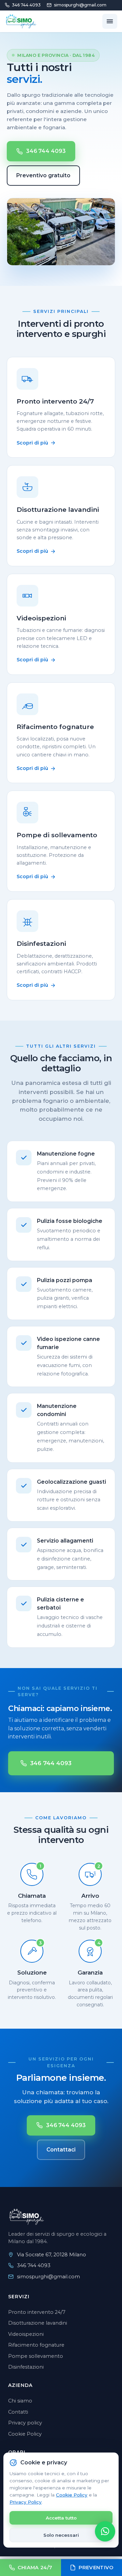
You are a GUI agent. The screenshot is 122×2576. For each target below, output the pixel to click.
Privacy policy (25, 2423)
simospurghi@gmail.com (80, 5)
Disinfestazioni (26, 2367)
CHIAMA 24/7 (35, 2568)
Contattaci (61, 2150)
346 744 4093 (26, 5)
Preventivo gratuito (43, 175)
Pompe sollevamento (36, 2356)
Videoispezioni (26, 2334)
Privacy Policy (26, 2502)
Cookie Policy (72, 2495)
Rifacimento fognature (36, 2345)
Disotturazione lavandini (38, 2323)
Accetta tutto (61, 2518)
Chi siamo (20, 2401)
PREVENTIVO (96, 2568)
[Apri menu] (110, 21)
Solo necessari (61, 2535)
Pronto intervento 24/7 (37, 2312)
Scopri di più (32, 443)
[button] (105, 2531)
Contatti (18, 2412)
